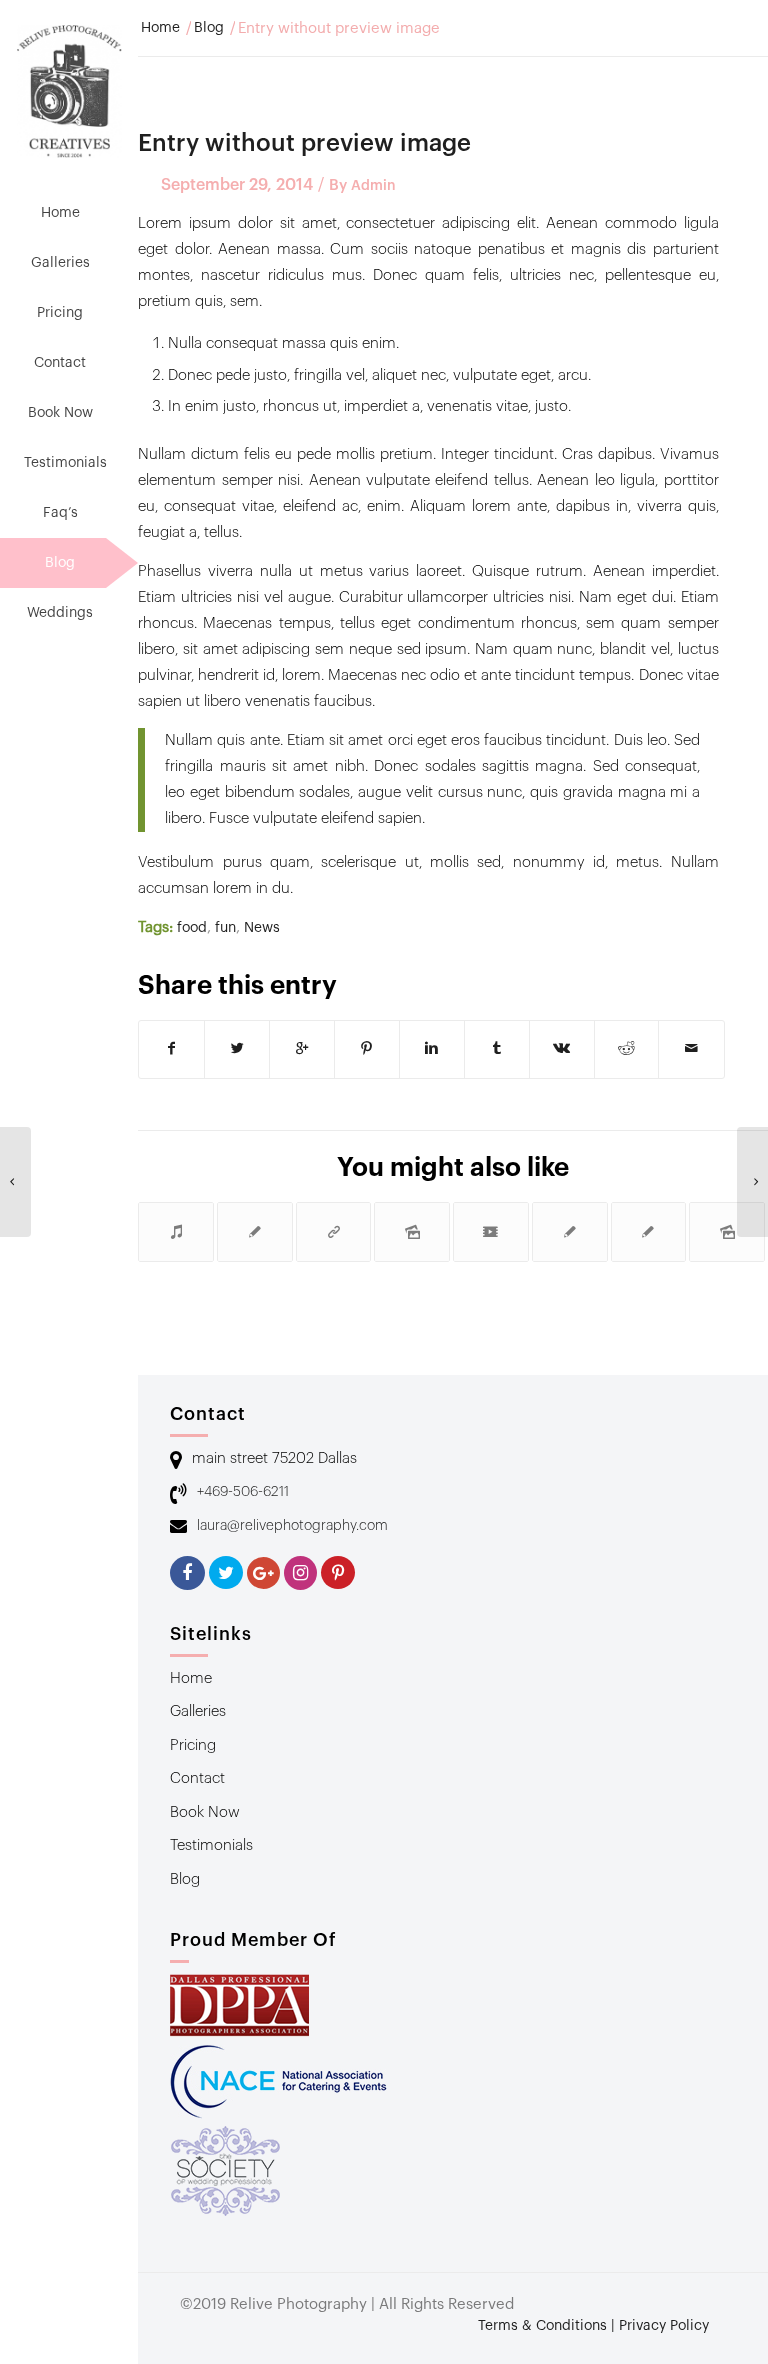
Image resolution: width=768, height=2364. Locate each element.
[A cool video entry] (491, 1232)
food (192, 928)
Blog (209, 28)
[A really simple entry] (649, 1232)
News (262, 928)
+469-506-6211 (243, 1492)
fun (225, 928)
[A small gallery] (412, 1232)
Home (160, 28)
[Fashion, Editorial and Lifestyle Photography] (15, 1182)
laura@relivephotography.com (292, 1526)
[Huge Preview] (570, 1232)
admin (373, 186)
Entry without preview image (304, 143)
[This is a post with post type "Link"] (334, 1232)
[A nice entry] (255, 1232)
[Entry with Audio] (176, 1232)
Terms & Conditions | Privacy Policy (593, 2326)
